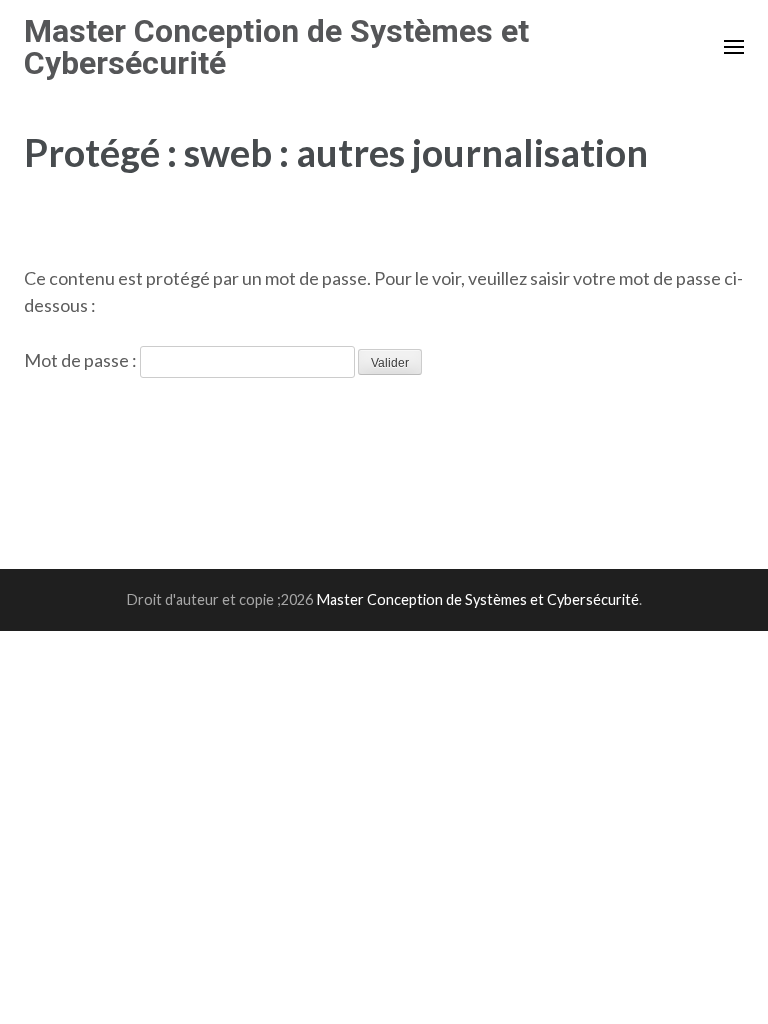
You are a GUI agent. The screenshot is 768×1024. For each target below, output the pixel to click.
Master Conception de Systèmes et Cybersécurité (276, 47)
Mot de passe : (82, 360)
